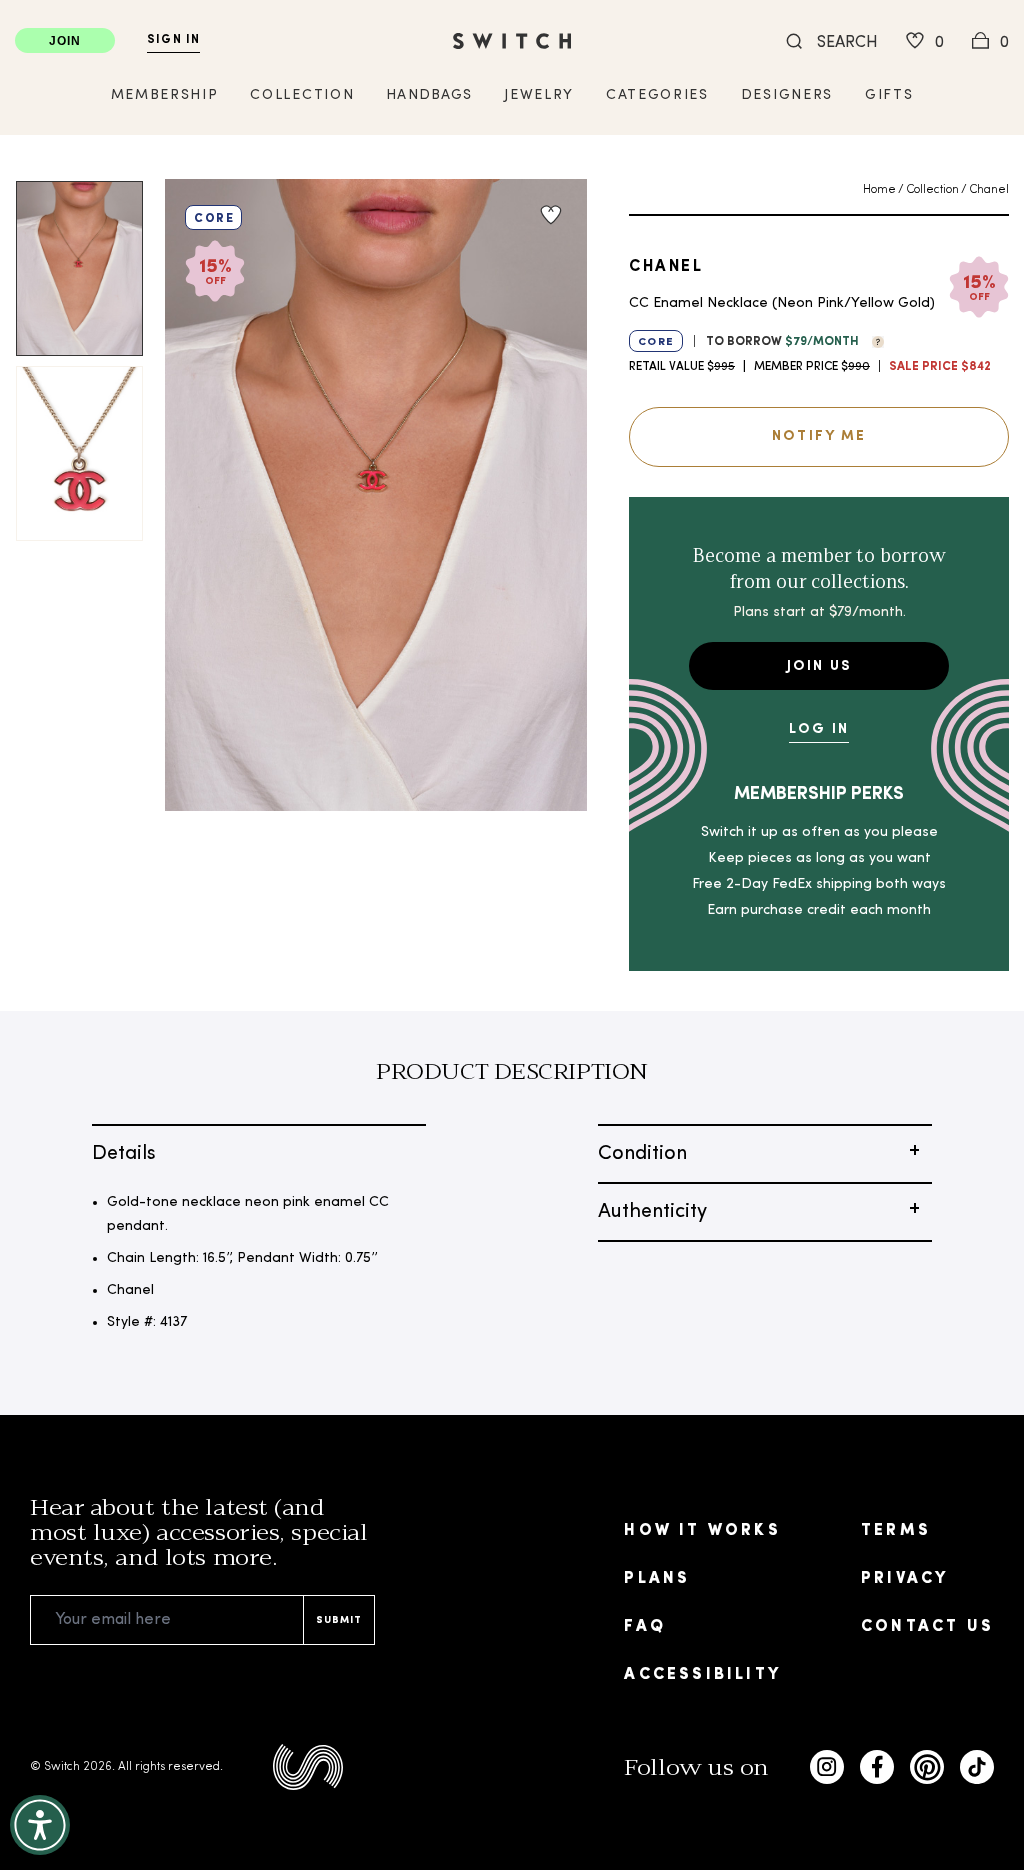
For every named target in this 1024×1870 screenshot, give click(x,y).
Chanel (989, 190)
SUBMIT (339, 1620)
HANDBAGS (429, 95)
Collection (932, 190)
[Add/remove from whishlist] (551, 215)
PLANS (657, 1579)
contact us (927, 1627)
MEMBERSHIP (165, 95)
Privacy (904, 1579)
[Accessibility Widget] (40, 1825)
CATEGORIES (657, 95)
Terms (896, 1531)
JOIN (65, 41)
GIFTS (889, 95)
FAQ (645, 1627)
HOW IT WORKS (702, 1531)
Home (879, 190)
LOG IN (819, 729)
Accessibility (702, 1675)
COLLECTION (302, 95)
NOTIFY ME (819, 436)
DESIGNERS (787, 95)
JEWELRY (539, 95)
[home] (512, 41)
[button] (873, 340)
